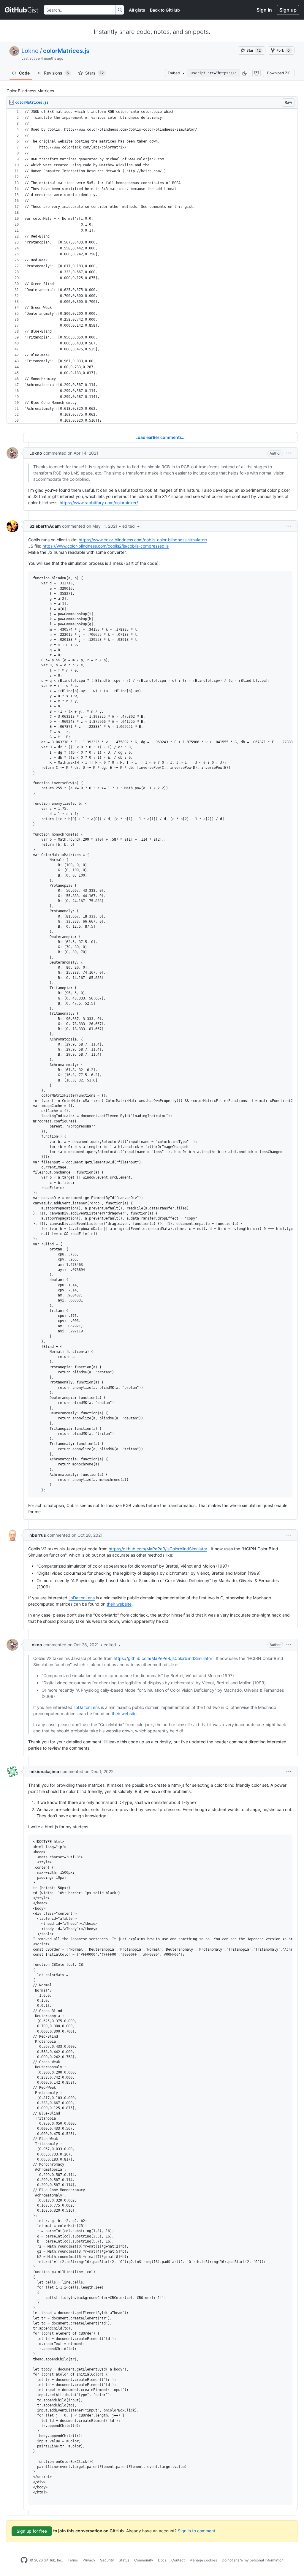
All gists (137, 10)
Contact (178, 2560)
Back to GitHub (165, 10)
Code (24, 73)
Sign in (264, 10)
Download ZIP (279, 73)
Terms (73, 2560)
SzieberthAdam (45, 526)
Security (107, 2560)
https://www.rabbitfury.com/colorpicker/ (99, 503)
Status (124, 2560)
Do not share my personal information (253, 2560)
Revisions (56, 73)
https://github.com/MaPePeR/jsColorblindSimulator (158, 1549)
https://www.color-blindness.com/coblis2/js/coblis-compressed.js (106, 546)
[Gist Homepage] (22, 10)
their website (119, 1604)
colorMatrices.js (66, 51)
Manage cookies (203, 2560)
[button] (245, 73)
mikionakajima (44, 1771)
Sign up (288, 10)
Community (144, 2560)
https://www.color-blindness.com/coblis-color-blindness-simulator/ (143, 540)
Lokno (30, 51)
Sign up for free (32, 2531)
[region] (152, 266)
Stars (94, 73)
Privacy (89, 2560)
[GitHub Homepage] (24, 2560)
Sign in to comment (197, 2530)
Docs (162, 2560)
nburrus (38, 1535)
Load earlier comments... (160, 437)
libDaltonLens (82, 1598)
